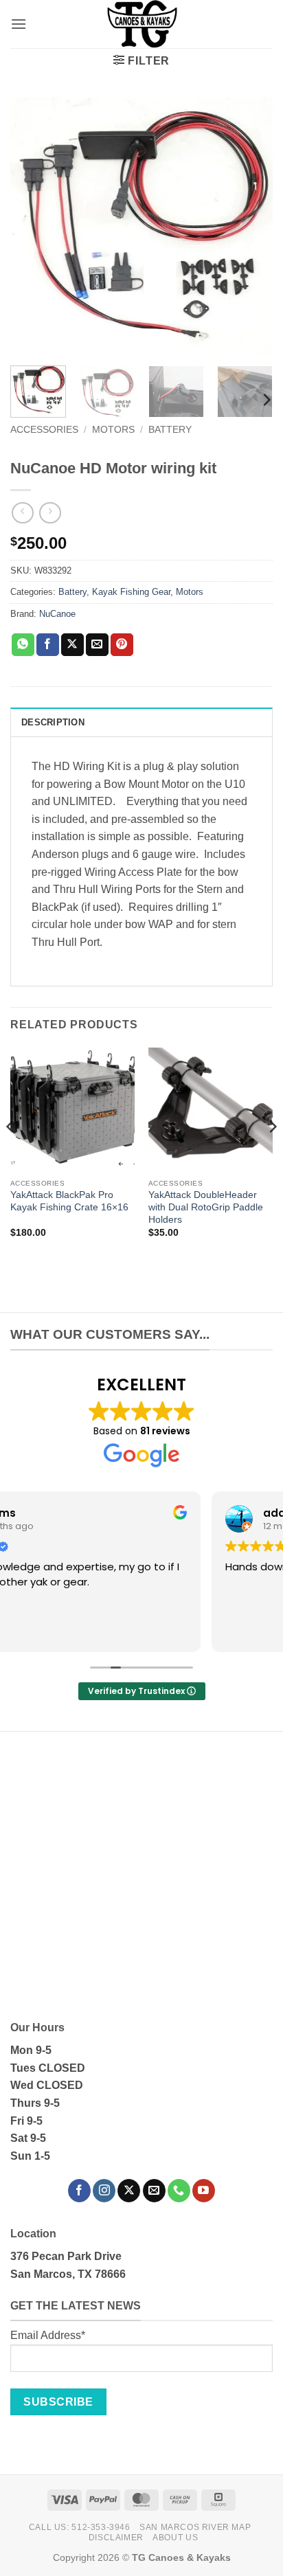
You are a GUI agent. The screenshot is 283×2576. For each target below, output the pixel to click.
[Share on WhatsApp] (23, 645)
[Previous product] (50, 513)
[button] (19, 24)
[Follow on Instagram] (104, 2191)
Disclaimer (116, 2538)
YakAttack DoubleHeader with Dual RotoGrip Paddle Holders (206, 1207)
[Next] (250, 226)
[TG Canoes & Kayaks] (141, 24)
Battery (170, 430)
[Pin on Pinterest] (122, 645)
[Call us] (179, 2191)
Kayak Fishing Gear (131, 592)
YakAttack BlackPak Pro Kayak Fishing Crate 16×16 (69, 1201)
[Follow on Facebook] (79, 2191)
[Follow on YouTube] (204, 2191)
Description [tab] (53, 722)
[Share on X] (72, 645)
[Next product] (22, 513)
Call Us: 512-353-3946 (80, 2527)
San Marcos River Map (195, 2527)
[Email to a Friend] (97, 645)
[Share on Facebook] (48, 645)
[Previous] (33, 226)
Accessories (44, 430)
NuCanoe (57, 614)
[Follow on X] (129, 2191)
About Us (175, 2538)
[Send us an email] (154, 2191)
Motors (113, 430)
